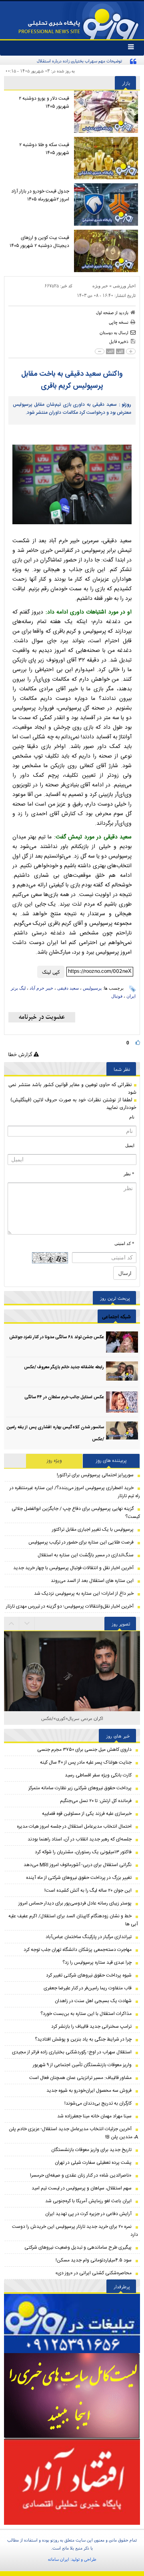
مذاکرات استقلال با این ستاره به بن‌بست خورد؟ (86, 2014)
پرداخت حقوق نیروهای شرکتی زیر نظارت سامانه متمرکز (80, 1788)
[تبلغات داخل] (72, 2323)
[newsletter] (42, 1017)
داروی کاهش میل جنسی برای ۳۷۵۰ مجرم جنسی (84, 1750)
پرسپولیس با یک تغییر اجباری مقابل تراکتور (93, 1530)
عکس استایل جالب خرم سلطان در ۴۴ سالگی (64, 1397)
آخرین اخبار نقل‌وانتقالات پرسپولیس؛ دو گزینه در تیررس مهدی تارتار (70, 1606)
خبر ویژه (100, 286)
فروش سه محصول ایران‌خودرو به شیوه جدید (89, 2091)
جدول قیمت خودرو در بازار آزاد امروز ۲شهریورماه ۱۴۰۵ (40, 195)
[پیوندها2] (72, 2396)
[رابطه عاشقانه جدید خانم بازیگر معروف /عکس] (122, 1372)
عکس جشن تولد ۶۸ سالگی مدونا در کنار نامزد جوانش (57, 1337)
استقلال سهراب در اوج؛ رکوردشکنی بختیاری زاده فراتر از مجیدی (72, 2052)
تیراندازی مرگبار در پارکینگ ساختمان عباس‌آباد (89, 1937)
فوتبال (117, 996)
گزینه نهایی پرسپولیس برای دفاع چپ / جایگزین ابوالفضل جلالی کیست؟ (76, 1513)
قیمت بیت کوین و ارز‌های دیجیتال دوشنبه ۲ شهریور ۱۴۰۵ (39, 242)
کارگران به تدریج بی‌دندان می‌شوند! (98, 2103)
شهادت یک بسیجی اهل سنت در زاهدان (93, 2001)
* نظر (129, 1174)
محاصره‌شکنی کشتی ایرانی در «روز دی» (93, 2273)
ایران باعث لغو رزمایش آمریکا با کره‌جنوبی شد (88, 2201)
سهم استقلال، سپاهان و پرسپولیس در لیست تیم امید (82, 2188)
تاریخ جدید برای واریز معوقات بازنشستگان (91, 2150)
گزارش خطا (21, 1054)
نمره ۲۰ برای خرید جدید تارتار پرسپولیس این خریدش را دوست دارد (75, 2231)
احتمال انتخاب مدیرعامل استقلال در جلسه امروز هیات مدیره (74, 1826)
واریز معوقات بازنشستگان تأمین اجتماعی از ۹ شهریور (82, 2065)
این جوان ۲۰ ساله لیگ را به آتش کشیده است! (88, 1890)
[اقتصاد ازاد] (72, 2482)
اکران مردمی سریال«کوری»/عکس (72, 1718)
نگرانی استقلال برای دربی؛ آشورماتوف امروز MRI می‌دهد (78, 1865)
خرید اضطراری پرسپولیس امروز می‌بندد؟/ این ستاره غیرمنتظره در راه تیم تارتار (75, 1492)
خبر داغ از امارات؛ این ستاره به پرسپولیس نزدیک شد (84, 1594)
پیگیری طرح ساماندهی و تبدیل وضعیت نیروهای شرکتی (78, 2247)
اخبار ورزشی (124, 286)
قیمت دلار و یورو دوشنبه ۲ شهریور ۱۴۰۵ (44, 102)
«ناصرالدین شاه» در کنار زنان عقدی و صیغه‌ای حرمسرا (81, 2175)
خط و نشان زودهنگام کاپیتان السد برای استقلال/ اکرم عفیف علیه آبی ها (73, 1920)
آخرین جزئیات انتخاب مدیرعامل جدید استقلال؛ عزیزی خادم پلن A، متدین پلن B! (73, 2133)
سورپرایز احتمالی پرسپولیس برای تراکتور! (95, 1475)
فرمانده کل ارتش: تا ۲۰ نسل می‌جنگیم (96, 1801)
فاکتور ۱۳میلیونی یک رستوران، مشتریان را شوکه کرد (83, 1852)
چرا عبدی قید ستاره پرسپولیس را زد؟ (97, 1963)
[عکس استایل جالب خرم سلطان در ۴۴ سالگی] (122, 1402)
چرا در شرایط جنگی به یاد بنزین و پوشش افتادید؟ (83, 2039)
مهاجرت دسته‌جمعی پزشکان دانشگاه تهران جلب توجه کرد (78, 1950)
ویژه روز (54, 1461)
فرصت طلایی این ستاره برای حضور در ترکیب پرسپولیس (81, 1542)
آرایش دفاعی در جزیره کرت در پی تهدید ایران (88, 2214)
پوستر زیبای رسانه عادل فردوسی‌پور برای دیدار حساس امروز (75, 1903)
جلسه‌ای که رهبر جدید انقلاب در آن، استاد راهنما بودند (80, 1839)
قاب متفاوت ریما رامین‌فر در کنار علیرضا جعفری (88, 1988)
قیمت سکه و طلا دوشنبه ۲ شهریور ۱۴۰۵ (44, 149)
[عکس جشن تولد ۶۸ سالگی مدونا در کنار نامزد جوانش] (122, 1342)
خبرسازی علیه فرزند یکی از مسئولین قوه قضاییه (87, 1814)
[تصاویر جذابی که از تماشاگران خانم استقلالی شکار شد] (72, 1700)
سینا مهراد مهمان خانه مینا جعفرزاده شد (94, 2116)
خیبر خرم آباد (41, 988)
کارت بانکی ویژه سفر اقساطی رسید (98, 1775)
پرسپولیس (92, 988)
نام (132, 1117)
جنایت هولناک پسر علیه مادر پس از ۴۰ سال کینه (86, 1762)
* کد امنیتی (124, 1243)
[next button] (12, 1624)
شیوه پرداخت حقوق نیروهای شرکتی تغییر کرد (89, 1975)
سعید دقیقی (68, 988)
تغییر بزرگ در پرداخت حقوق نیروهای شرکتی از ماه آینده (79, 1878)
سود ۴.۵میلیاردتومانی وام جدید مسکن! (94, 2260)
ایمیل (130, 1145)
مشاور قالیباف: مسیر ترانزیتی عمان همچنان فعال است (80, 2078)
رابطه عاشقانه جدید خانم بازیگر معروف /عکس (64, 1367)
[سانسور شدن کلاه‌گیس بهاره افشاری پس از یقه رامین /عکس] (122, 1432)
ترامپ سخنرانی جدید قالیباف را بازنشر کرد (91, 2027)
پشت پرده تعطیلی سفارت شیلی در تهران (93, 2163)
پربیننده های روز (111, 1461)
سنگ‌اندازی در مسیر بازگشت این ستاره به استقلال (86, 1555)
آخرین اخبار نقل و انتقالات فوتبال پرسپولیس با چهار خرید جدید (73, 1568)
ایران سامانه (59, 2559)
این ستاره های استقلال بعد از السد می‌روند (92, 1581)
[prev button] (27, 1624)
